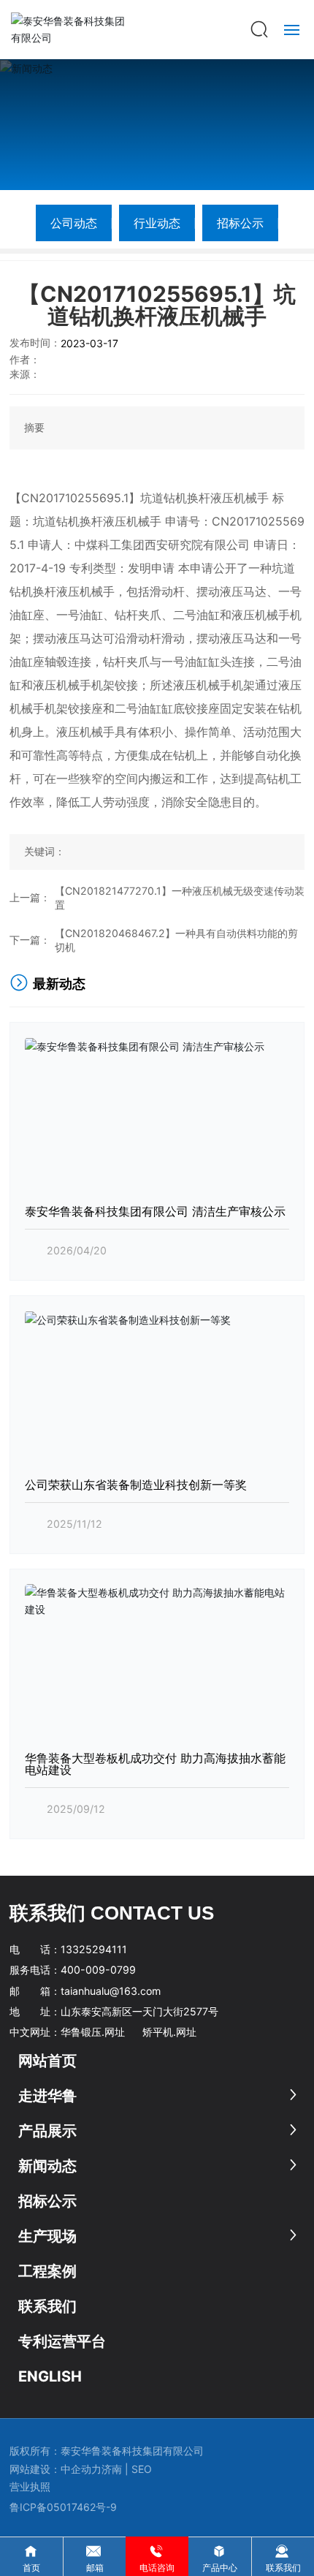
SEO (143, 2469)
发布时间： (35, 342)
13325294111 (94, 1949)
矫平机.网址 (169, 2032)
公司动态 (74, 223)
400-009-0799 (98, 1970)
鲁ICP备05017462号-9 (63, 2507)
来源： (25, 374)
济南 (112, 2469)
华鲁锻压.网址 (93, 2032)
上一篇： (30, 897)
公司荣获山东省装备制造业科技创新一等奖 (136, 1485)
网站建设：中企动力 (55, 2469)
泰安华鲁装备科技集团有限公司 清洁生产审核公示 (155, 1211)
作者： (25, 359)
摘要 (34, 427)
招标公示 (240, 223)
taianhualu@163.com (111, 1991)
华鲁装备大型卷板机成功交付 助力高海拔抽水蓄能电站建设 (155, 1764)
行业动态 (157, 223)
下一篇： (30, 940)
